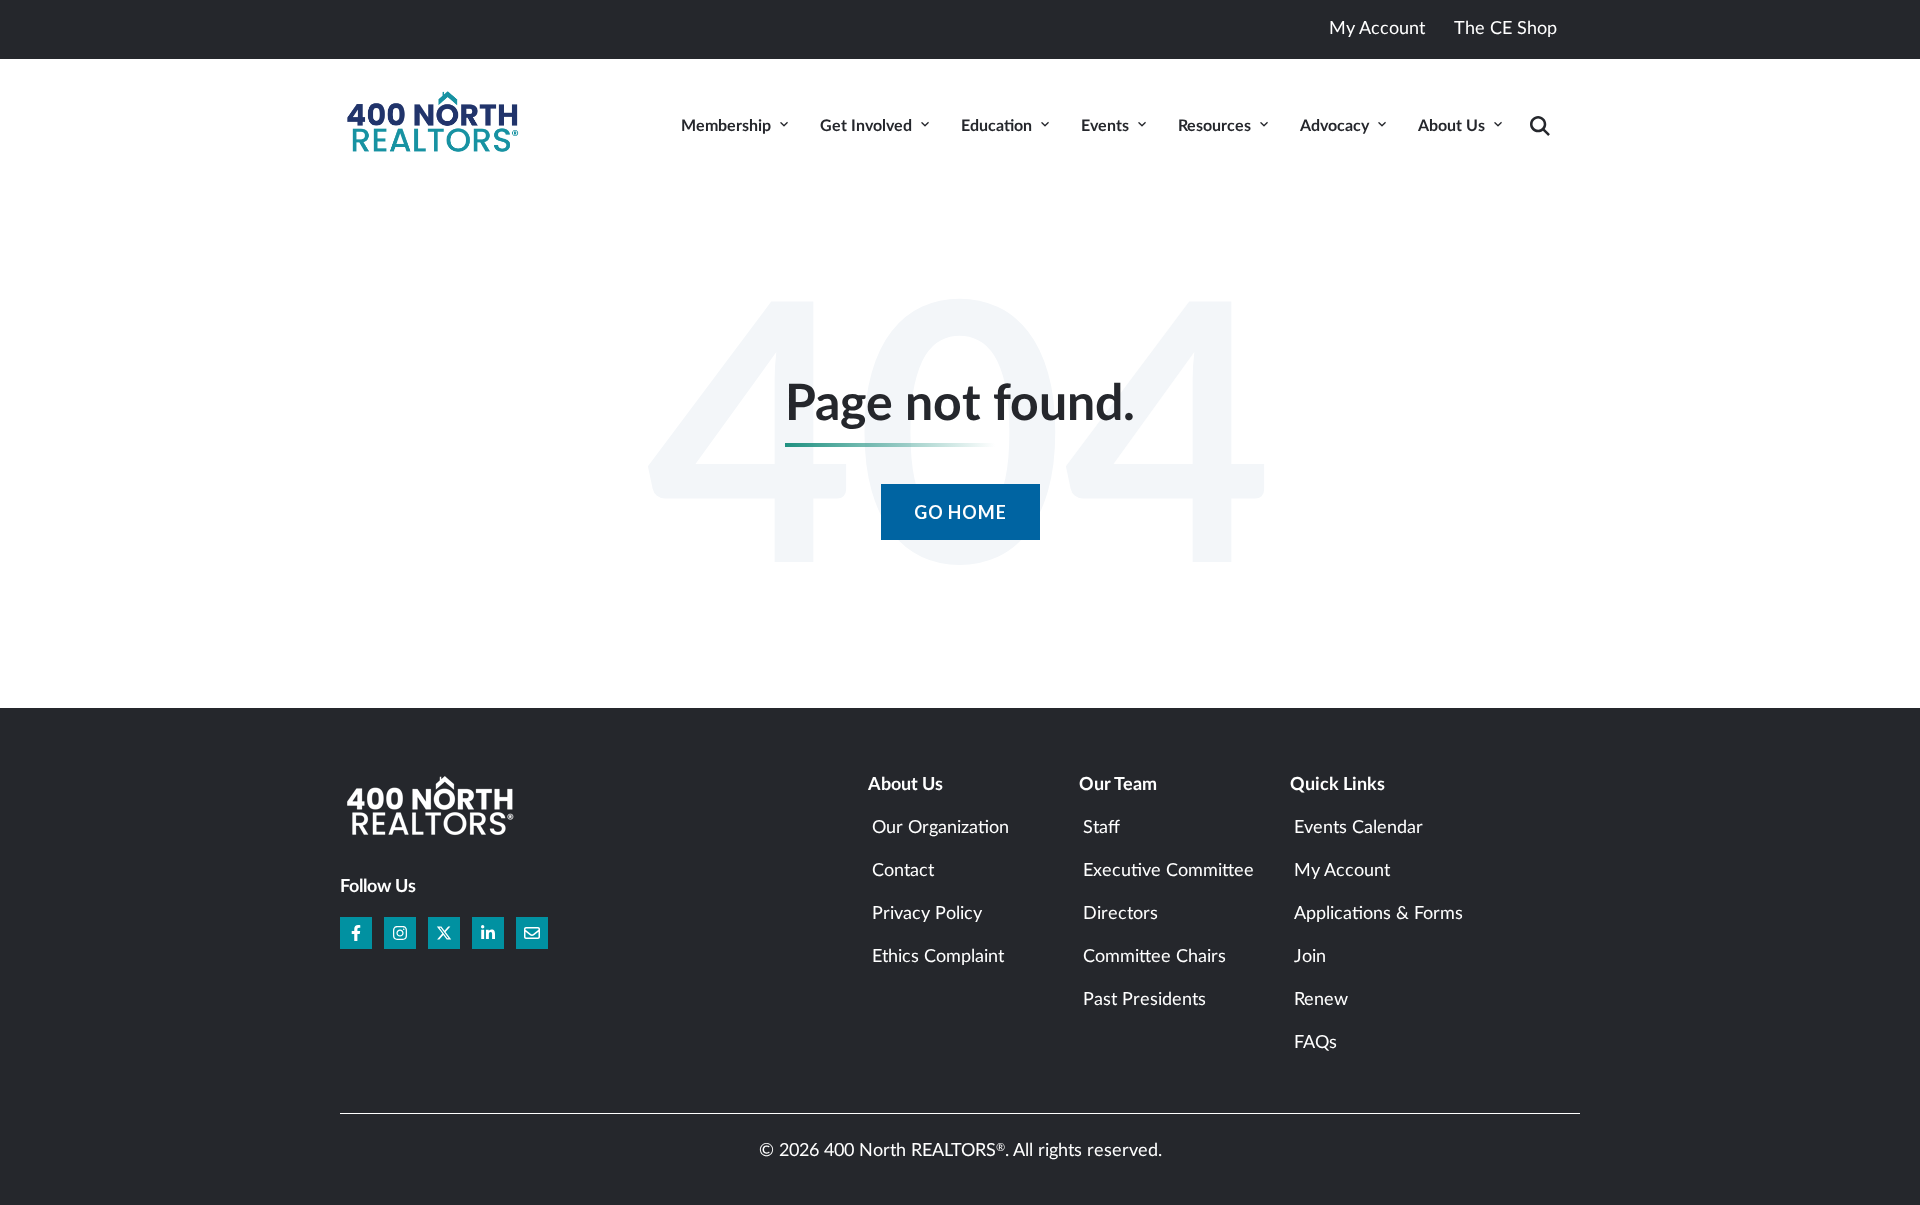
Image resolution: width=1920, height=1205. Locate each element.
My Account (1377, 29)
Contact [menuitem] (903, 871)
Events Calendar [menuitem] (1358, 828)
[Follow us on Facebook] (356, 933)
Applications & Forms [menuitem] (1378, 914)
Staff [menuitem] (1101, 828)
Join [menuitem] (1310, 957)
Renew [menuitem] (1321, 1000)
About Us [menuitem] (1451, 126)
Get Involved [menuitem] (866, 126)
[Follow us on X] (444, 933)
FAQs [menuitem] (1315, 1043)
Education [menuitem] (996, 126)
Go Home (960, 512)
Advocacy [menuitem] (1334, 126)
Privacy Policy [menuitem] (927, 914)
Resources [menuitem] (1214, 126)
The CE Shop (1505, 29)
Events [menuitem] (1105, 126)
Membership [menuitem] (726, 126)
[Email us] (532, 933)
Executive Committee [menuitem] (1168, 871)
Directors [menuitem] (1120, 914)
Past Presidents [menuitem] (1144, 1000)
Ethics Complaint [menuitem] (938, 957)
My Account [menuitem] (1342, 871)
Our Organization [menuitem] (940, 828)
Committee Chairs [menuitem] (1154, 957)
